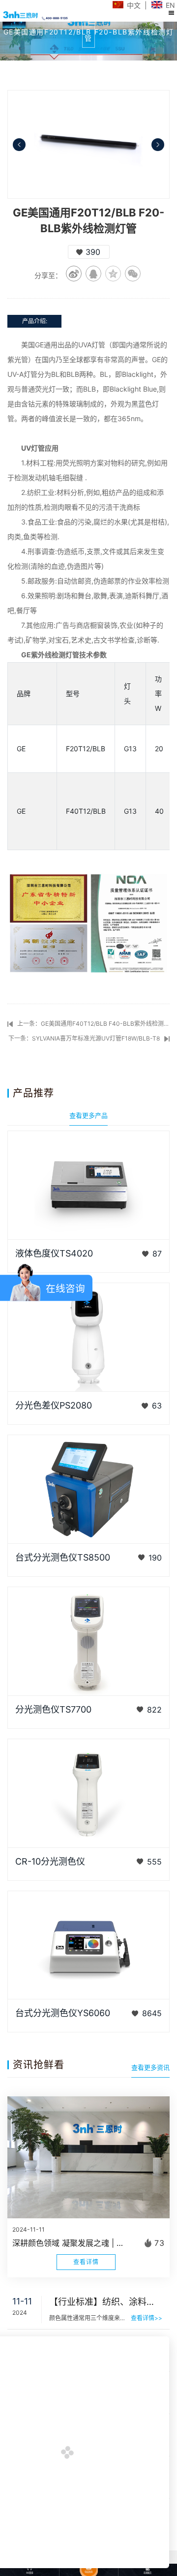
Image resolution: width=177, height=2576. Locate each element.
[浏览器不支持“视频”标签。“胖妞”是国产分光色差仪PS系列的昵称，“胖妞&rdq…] (88, 1337)
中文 (134, 5)
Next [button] (158, 145)
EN (170, 5)
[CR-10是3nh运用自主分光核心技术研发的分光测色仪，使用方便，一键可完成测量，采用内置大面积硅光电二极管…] (88, 1793)
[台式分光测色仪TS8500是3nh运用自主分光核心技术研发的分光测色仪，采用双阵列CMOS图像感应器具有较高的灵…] (88, 1489)
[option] (88, 144)
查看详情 (86, 2262)
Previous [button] (19, 145)
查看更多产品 (88, 1115)
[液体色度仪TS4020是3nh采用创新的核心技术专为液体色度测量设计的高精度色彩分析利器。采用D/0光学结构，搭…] (88, 1185)
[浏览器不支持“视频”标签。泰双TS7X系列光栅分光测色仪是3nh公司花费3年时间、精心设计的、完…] (88, 1641)
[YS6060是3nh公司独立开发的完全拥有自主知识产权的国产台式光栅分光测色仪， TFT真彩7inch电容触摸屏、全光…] (88, 1945)
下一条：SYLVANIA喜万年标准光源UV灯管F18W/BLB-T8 (84, 1038)
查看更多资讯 (150, 2067)
